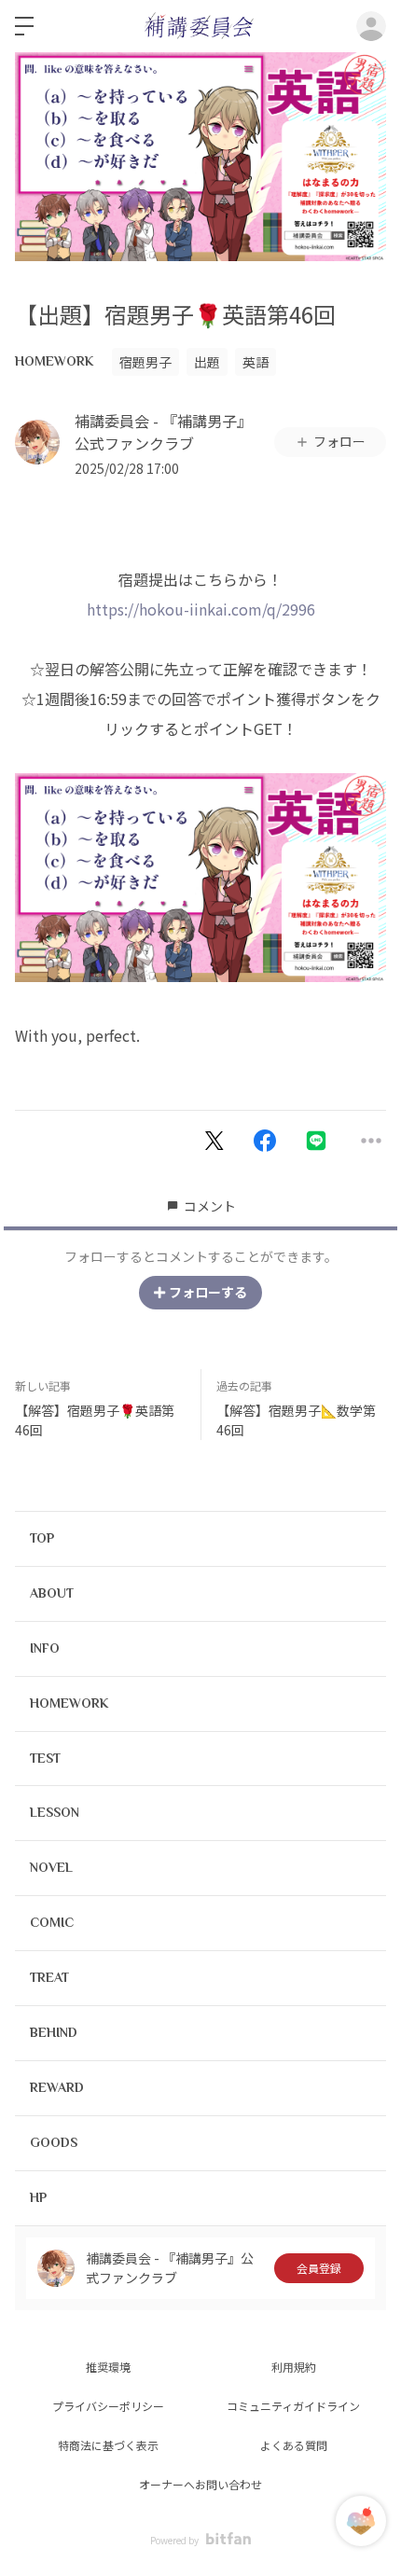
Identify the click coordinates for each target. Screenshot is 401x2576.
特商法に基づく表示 (108, 2445)
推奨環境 (108, 2367)
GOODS (54, 2142)
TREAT (49, 1977)
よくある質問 (294, 2445)
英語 (256, 362)
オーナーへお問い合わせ (200, 2484)
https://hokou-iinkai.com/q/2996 (201, 609)
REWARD (57, 2087)
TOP (42, 1538)
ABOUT (52, 1593)
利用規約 (294, 2367)
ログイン (371, 26)
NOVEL (51, 1867)
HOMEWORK (54, 361)
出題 (207, 362)
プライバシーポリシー (108, 2406)
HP (38, 2197)
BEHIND (54, 2032)
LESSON (55, 1812)
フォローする (208, 1292)
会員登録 (319, 2268)
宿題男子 (145, 362)
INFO (45, 1648)
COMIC (52, 1922)
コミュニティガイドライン (293, 2406)
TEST (45, 1758)
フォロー (339, 441)
